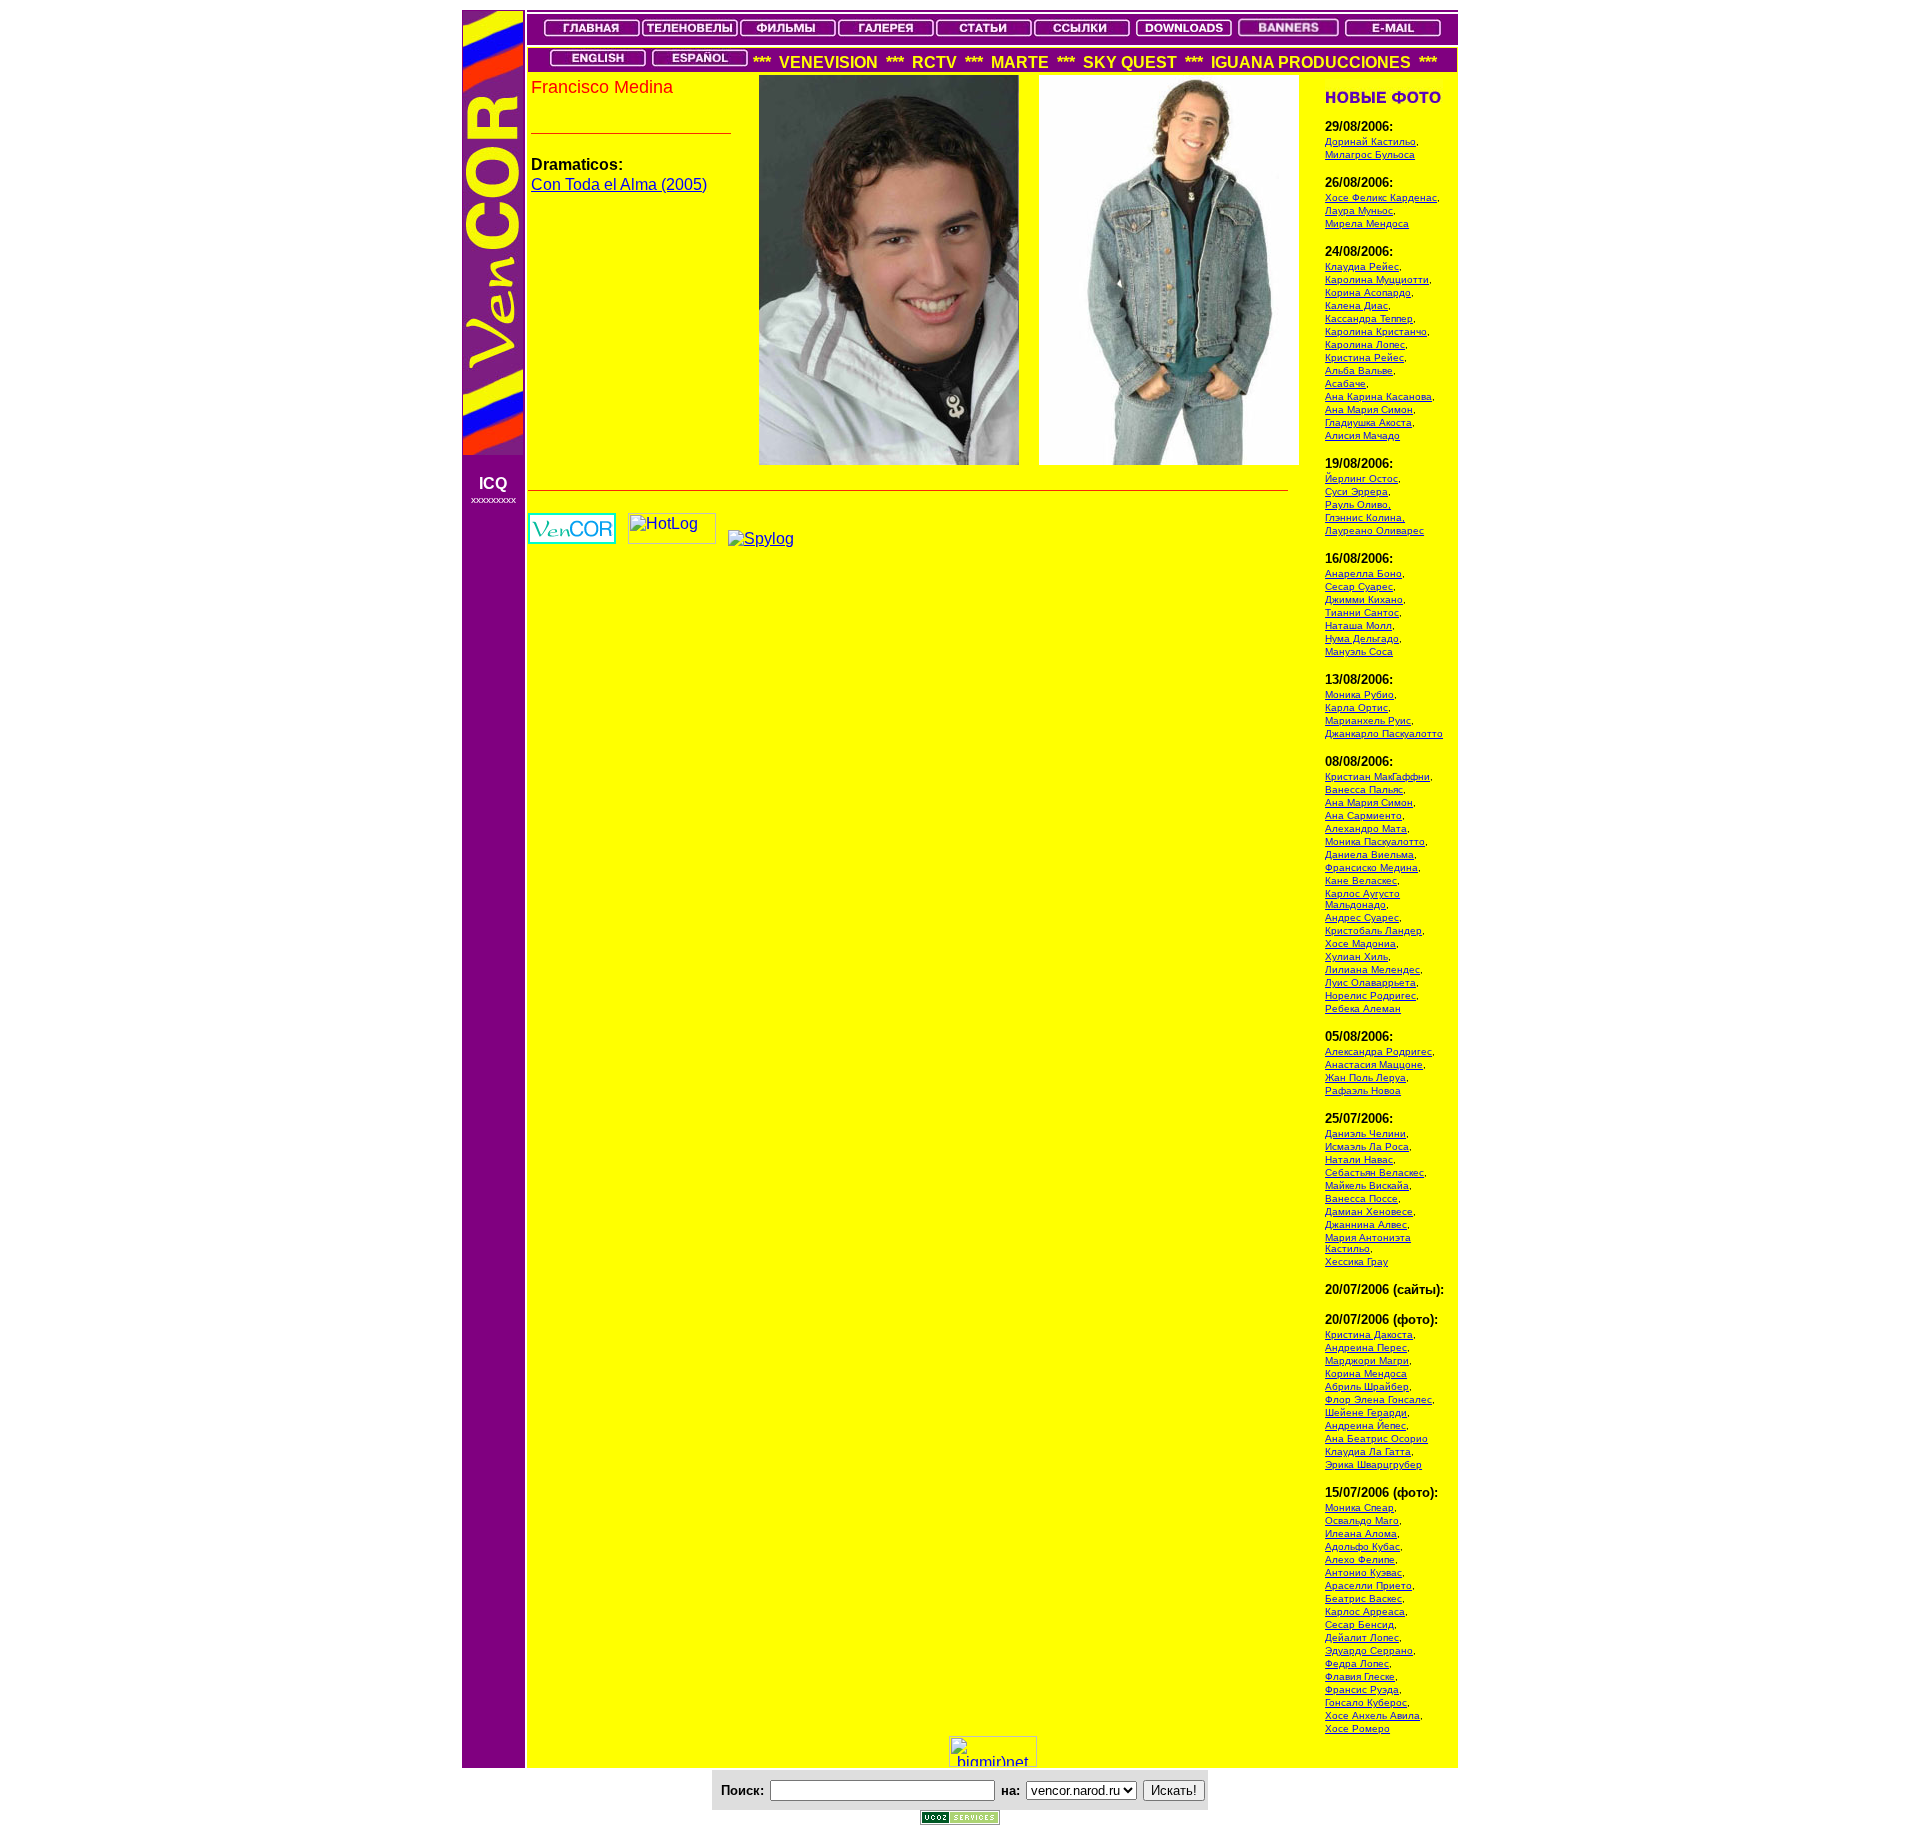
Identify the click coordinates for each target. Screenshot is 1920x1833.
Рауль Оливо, (1358, 504)
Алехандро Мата (1366, 828)
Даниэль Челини (1365, 1133)
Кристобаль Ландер (1373, 930)
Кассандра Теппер (1369, 318)
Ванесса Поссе (1361, 1198)
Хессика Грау (1356, 1261)
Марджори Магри (1367, 1360)
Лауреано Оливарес (1374, 530)
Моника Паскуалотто (1375, 841)
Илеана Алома (1361, 1533)
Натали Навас (1359, 1159)
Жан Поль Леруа (1365, 1077)
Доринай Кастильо (1370, 141)
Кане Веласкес (1361, 880)
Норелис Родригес (1370, 995)
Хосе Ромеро (1357, 1728)
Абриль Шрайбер (1367, 1386)
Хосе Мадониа (1360, 943)
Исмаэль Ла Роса (1367, 1146)
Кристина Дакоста (1369, 1334)
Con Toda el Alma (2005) (619, 184)
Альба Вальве (1359, 370)
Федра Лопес (1357, 1663)
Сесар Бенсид (1359, 1624)
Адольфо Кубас (1362, 1546)
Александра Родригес (1378, 1051)
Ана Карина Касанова (1378, 396)
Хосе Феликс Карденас (1381, 197)
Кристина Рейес (1364, 357)
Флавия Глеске (1360, 1676)
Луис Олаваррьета (1370, 982)
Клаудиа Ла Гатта (1368, 1451)
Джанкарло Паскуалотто (1384, 733)
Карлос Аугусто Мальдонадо (1362, 899)
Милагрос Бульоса (1370, 154)
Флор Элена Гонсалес (1378, 1399)
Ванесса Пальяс (1364, 789)
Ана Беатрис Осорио (1376, 1438)
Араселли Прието (1368, 1585)
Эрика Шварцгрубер (1373, 1464)
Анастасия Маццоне (1374, 1064)
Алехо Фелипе (1360, 1559)
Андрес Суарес (1362, 917)
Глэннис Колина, (1365, 517)
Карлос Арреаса (1365, 1611)
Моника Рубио (1359, 694)
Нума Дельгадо (1362, 638)
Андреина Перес (1366, 1347)
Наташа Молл (1358, 625)
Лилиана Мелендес (1372, 969)
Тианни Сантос (1362, 612)
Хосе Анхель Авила (1372, 1715)
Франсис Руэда (1362, 1689)
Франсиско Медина (1371, 867)
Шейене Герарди (1366, 1412)
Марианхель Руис (1368, 720)
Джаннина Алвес (1366, 1224)
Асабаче (1345, 383)
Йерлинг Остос (1361, 478)
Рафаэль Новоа (1363, 1090)
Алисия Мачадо (1362, 435)
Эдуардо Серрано (1369, 1650)
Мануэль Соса (1359, 651)
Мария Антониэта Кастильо (1368, 1243)
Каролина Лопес (1365, 344)
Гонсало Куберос (1366, 1702)
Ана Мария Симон (1369, 409)
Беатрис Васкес (1363, 1598)
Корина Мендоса (1366, 1373)
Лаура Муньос (1359, 210)
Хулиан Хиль (1356, 956)
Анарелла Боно (1363, 573)
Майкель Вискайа (1367, 1185)
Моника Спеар (1359, 1507)
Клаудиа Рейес (1362, 266)
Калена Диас (1356, 305)
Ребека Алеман (1363, 1008)
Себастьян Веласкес (1374, 1172)
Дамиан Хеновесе (1369, 1211)
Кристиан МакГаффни (1377, 776)
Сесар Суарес (1359, 586)
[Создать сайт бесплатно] (960, 1819)
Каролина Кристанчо (1376, 331)
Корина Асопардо (1368, 292)
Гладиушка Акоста (1368, 422)
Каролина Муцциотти (1377, 279)
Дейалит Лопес (1362, 1637)
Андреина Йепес (1365, 1425)
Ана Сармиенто (1363, 815)
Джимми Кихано (1364, 599)
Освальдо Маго (1362, 1520)
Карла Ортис (1356, 707)
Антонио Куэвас (1363, 1572)
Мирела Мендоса (1367, 223)
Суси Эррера (1356, 491)
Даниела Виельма (1369, 854)
